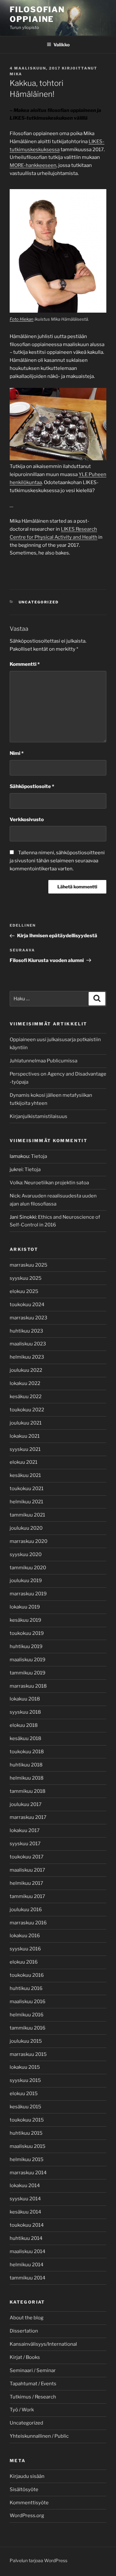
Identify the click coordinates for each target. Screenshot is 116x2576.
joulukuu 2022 (26, 1370)
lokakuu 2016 (25, 1936)
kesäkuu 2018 (25, 1738)
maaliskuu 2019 (28, 1660)
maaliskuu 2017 (27, 1870)
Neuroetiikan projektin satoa (57, 1183)
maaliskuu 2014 (28, 2251)
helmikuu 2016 (27, 2015)
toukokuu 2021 (27, 1489)
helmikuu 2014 (27, 2265)
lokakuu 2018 (25, 1699)
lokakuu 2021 (25, 1436)
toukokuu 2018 (27, 1752)
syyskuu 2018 (25, 1712)
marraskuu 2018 (28, 1686)
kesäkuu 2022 (26, 1397)
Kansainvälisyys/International (43, 2344)
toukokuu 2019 (27, 1633)
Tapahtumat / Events (33, 2384)
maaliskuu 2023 (28, 1344)
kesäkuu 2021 (25, 1475)
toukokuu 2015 (27, 2120)
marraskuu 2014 (28, 2173)
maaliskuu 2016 (28, 2002)
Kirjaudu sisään (27, 2476)
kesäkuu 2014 (25, 2212)
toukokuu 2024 (27, 1305)
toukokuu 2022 (27, 1410)
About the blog (27, 2318)
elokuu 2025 (24, 1291)
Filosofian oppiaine (37, 14)
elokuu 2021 (24, 1462)
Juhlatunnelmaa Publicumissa (43, 1061)
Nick (15, 1196)
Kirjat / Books (25, 2357)
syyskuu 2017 (25, 1844)
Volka (16, 1183)
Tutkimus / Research (33, 2397)
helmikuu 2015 (27, 2159)
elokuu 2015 (24, 2094)
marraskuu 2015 (28, 2054)
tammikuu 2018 (28, 1791)
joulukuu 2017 (26, 1804)
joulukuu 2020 (26, 1528)
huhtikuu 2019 (26, 1646)
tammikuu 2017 (27, 1896)
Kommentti (25, 664)
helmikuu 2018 (27, 1778)
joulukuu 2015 (26, 2041)
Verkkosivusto (27, 820)
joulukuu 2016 (26, 1910)
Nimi (17, 753)
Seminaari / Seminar (33, 2370)
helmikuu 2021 (26, 1502)
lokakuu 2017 (25, 1830)
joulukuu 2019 (26, 1581)
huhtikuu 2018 (26, 1765)
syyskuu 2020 (26, 1554)
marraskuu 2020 (29, 1541)
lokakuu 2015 (25, 2067)
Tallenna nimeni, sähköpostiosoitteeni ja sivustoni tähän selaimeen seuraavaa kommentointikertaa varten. (57, 861)
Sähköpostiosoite (32, 786)
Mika (16, 74)
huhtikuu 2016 (26, 1988)
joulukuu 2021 (26, 1423)
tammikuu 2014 (28, 2278)
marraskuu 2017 (28, 1817)
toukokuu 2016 (27, 1975)
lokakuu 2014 (25, 2186)
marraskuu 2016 (28, 1923)
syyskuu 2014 (25, 2199)
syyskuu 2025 (26, 1278)
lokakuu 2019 (25, 1607)
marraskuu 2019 (28, 1594)
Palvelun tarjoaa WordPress (39, 2560)
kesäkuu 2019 (25, 1620)
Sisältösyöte (24, 2489)
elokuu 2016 (24, 1962)
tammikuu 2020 (28, 1568)
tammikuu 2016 (28, 2028)
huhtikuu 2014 (26, 2238)
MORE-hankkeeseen (33, 165)
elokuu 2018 (24, 1725)
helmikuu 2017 (26, 1883)
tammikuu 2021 (27, 1515)
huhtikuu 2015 (26, 2133)
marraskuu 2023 (29, 1318)
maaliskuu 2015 (28, 2146)
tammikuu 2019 (28, 1673)
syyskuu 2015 (25, 2080)
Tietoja (39, 1156)
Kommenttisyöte (29, 2503)
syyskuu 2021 (25, 1449)
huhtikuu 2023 (26, 1331)
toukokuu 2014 (27, 2225)
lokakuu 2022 (25, 1383)
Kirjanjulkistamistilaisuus (39, 1116)
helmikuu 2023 (27, 1357)
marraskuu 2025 (29, 1265)
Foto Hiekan (22, 319)
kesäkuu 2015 (25, 2107)
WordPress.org (27, 2516)
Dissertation (24, 2331)
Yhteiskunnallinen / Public (39, 2436)
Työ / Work (22, 2410)
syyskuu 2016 (25, 1949)
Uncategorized (39, 602)
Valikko (62, 45)
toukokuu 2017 (27, 1857)
